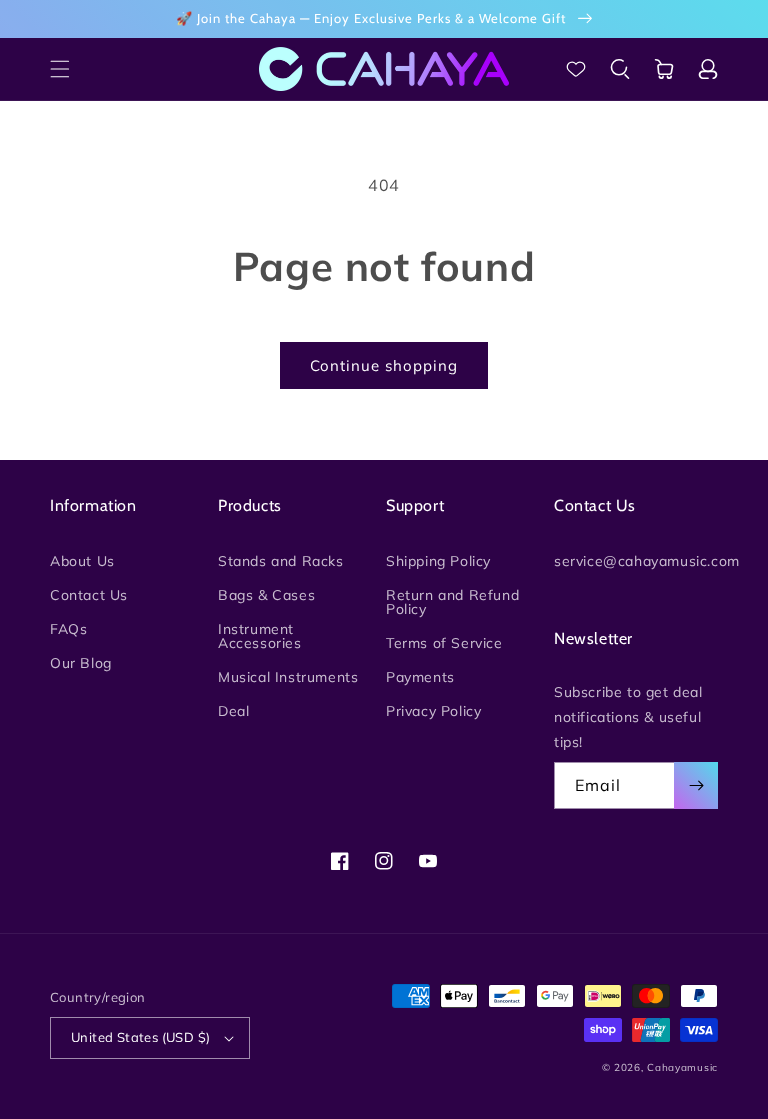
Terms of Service (444, 643)
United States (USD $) (140, 1037)
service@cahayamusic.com (647, 562)
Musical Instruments (288, 677)
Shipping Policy (438, 562)
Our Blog (81, 663)
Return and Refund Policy (452, 602)
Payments (420, 677)
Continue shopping (384, 365)
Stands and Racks (281, 562)
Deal (233, 711)
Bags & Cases (266, 595)
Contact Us (89, 595)
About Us (82, 562)
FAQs (68, 629)
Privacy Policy (433, 711)
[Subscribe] (696, 785)
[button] (60, 69)
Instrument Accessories (260, 636)
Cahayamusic (682, 1067)
